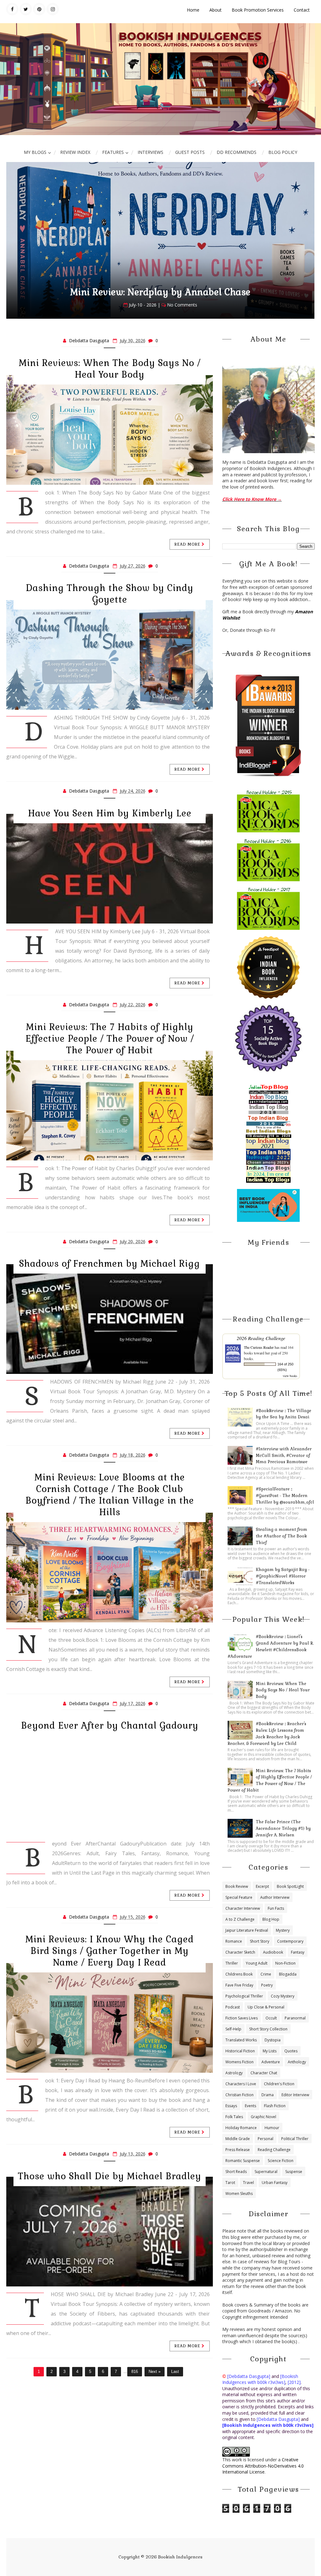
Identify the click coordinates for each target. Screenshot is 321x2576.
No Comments (182, 305)
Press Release (238, 2150)
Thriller (232, 1963)
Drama (268, 2095)
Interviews (150, 152)
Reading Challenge (274, 2150)
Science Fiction (281, 2161)
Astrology (234, 2073)
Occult (271, 2018)
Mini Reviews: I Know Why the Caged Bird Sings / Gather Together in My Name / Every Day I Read (110, 1951)
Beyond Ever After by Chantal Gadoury (110, 1725)
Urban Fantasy (275, 2183)
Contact (302, 10)
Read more (188, 544)
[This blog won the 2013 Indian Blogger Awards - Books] (268, 725)
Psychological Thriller (244, 1996)
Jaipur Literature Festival (247, 1930)
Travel (248, 2183)
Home (193, 10)
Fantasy (298, 1952)
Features (113, 152)
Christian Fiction (239, 2095)
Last (175, 2372)
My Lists (270, 2051)
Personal (266, 2139)
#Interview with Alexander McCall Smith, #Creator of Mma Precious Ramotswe (284, 1456)
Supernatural (266, 2172)
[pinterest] (39, 9)
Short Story (260, 1941)
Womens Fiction (239, 2062)
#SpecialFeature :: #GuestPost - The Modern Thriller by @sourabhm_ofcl (285, 1496)
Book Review (237, 1886)
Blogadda (288, 1974)
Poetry (267, 1985)
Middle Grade (238, 2139)
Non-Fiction (285, 1963)
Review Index (75, 152)
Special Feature (239, 1897)
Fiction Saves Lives (242, 2018)
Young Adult (257, 1963)
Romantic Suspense (243, 2161)
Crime (266, 1974)
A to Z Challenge (240, 1919)
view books (290, 1376)
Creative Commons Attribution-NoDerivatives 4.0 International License (263, 2466)
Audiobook (273, 1952)
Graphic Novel (263, 2117)
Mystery (283, 1930)
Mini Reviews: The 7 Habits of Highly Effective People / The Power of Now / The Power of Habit (110, 1039)
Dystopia (273, 2040)
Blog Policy (283, 152)
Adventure (271, 2062)
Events (250, 2106)
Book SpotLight (290, 1886)
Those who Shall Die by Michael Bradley (110, 2176)
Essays (231, 2106)
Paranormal (295, 2018)
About (216, 10)
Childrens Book (239, 1974)
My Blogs (35, 152)
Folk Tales (234, 2117)
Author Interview (275, 1897)
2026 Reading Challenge (261, 1338)
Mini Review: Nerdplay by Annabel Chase (160, 292)
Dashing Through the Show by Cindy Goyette (110, 594)
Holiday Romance (241, 2128)
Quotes (291, 2051)
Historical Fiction (240, 2051)
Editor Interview (295, 2095)
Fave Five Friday (239, 1985)
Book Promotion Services (258, 10)
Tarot (230, 2183)
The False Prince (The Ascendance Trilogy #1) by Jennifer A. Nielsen (283, 1828)
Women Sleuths (239, 2194)
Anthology (297, 2062)
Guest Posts (190, 152)
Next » (155, 2372)
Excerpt (262, 1886)
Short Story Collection (268, 2029)
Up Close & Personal (266, 2007)
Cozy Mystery (283, 1996)
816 (135, 2372)
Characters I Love (241, 2084)
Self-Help (233, 2029)
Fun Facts (276, 1908)
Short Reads (236, 2172)
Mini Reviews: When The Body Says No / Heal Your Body (110, 369)
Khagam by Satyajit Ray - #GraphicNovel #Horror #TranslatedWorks (283, 1576)
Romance (234, 1941)
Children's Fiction (279, 2084)
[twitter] (26, 9)
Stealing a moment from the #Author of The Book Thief (282, 1536)
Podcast (233, 2007)
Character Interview (243, 1908)
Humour (272, 2128)
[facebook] (12, 9)
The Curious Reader (259, 1347)
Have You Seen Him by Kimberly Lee (110, 813)
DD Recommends (237, 152)
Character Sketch (240, 1952)
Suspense (294, 2172)
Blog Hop (271, 1919)
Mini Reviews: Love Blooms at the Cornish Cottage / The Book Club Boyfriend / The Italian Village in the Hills (110, 1495)
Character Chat (264, 2073)
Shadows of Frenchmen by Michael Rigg (110, 1264)
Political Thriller (295, 2139)
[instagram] (53, 9)
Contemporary (290, 1941)
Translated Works (241, 2040)
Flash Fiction (275, 2106)
